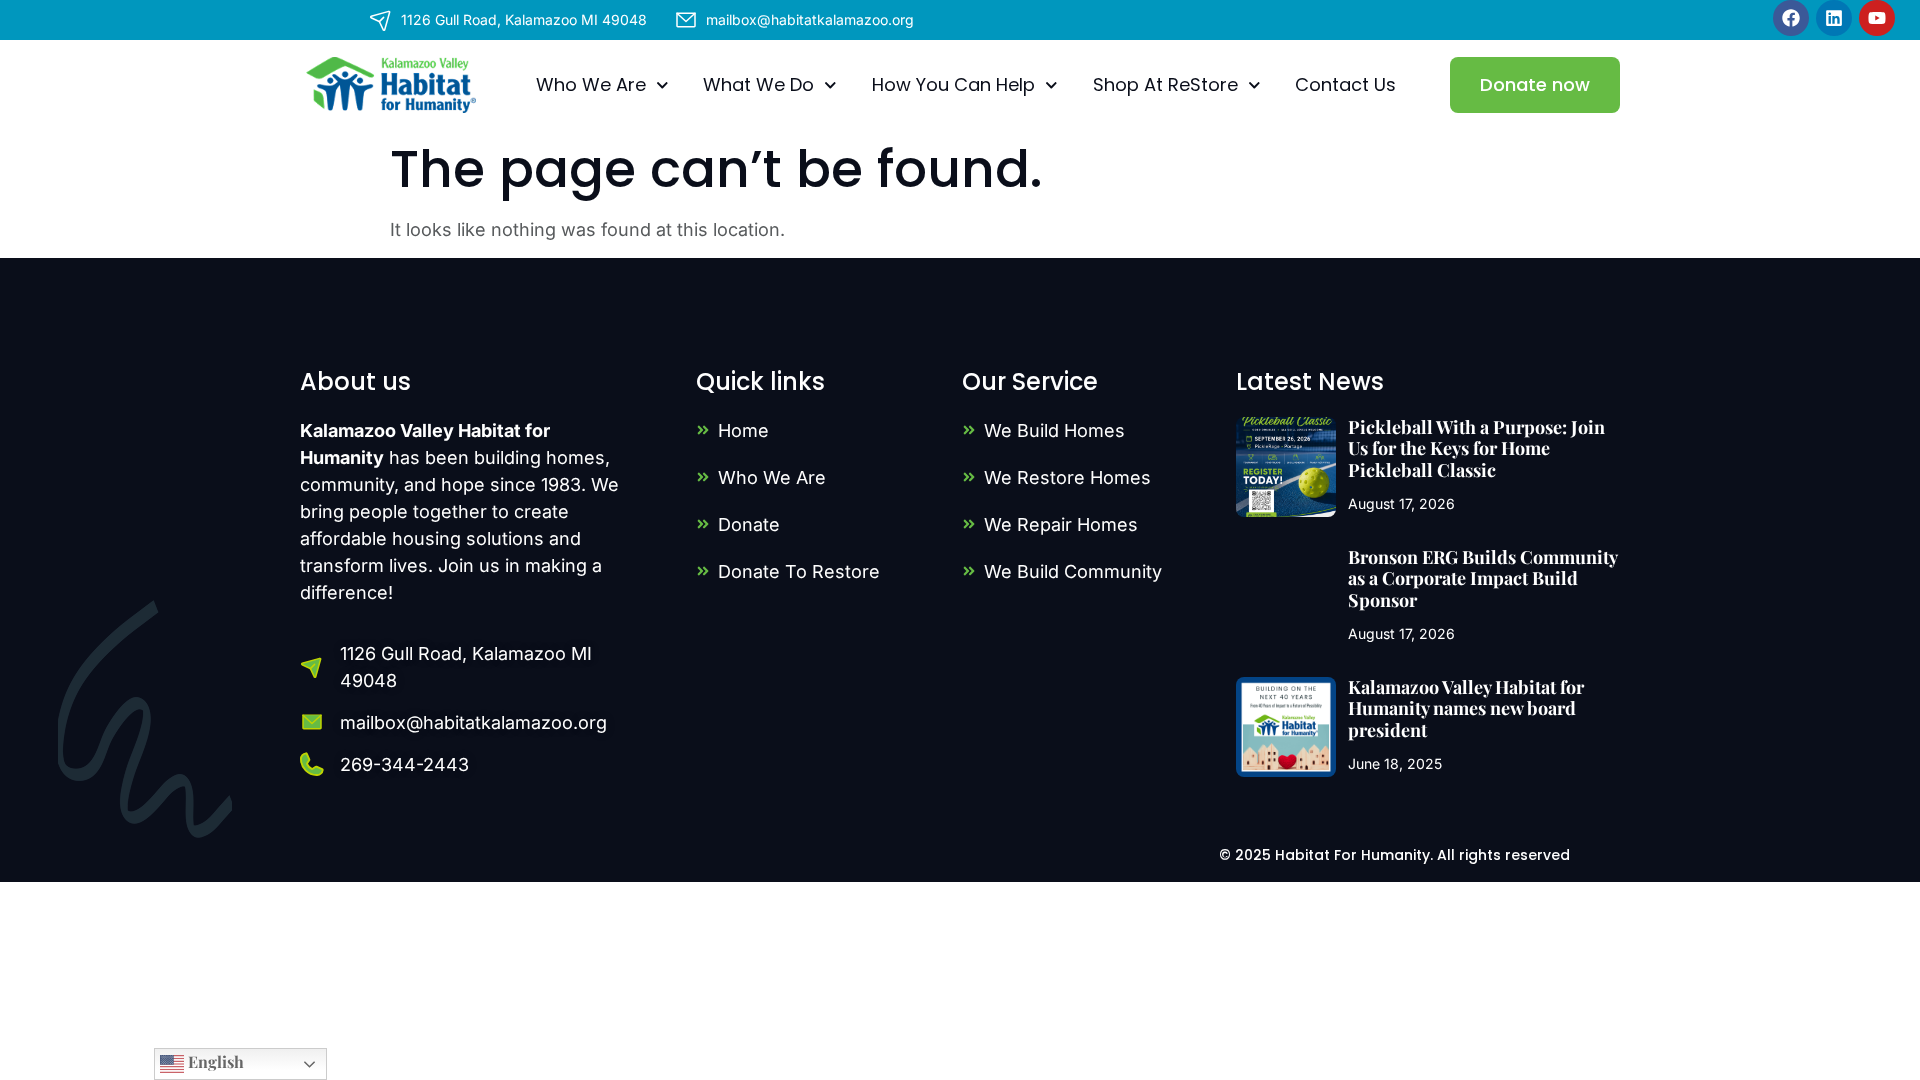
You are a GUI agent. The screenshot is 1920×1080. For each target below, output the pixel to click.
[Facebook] (1791, 18)
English (214, 1061)
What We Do (758, 84)
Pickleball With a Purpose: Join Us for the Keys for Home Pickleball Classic (1476, 448)
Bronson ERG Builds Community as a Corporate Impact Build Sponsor (1482, 578)
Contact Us (1345, 84)
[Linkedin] (1834, 18)
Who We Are (591, 84)
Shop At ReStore (1165, 84)
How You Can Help (953, 84)
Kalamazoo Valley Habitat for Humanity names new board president (1466, 708)
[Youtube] (1877, 18)
